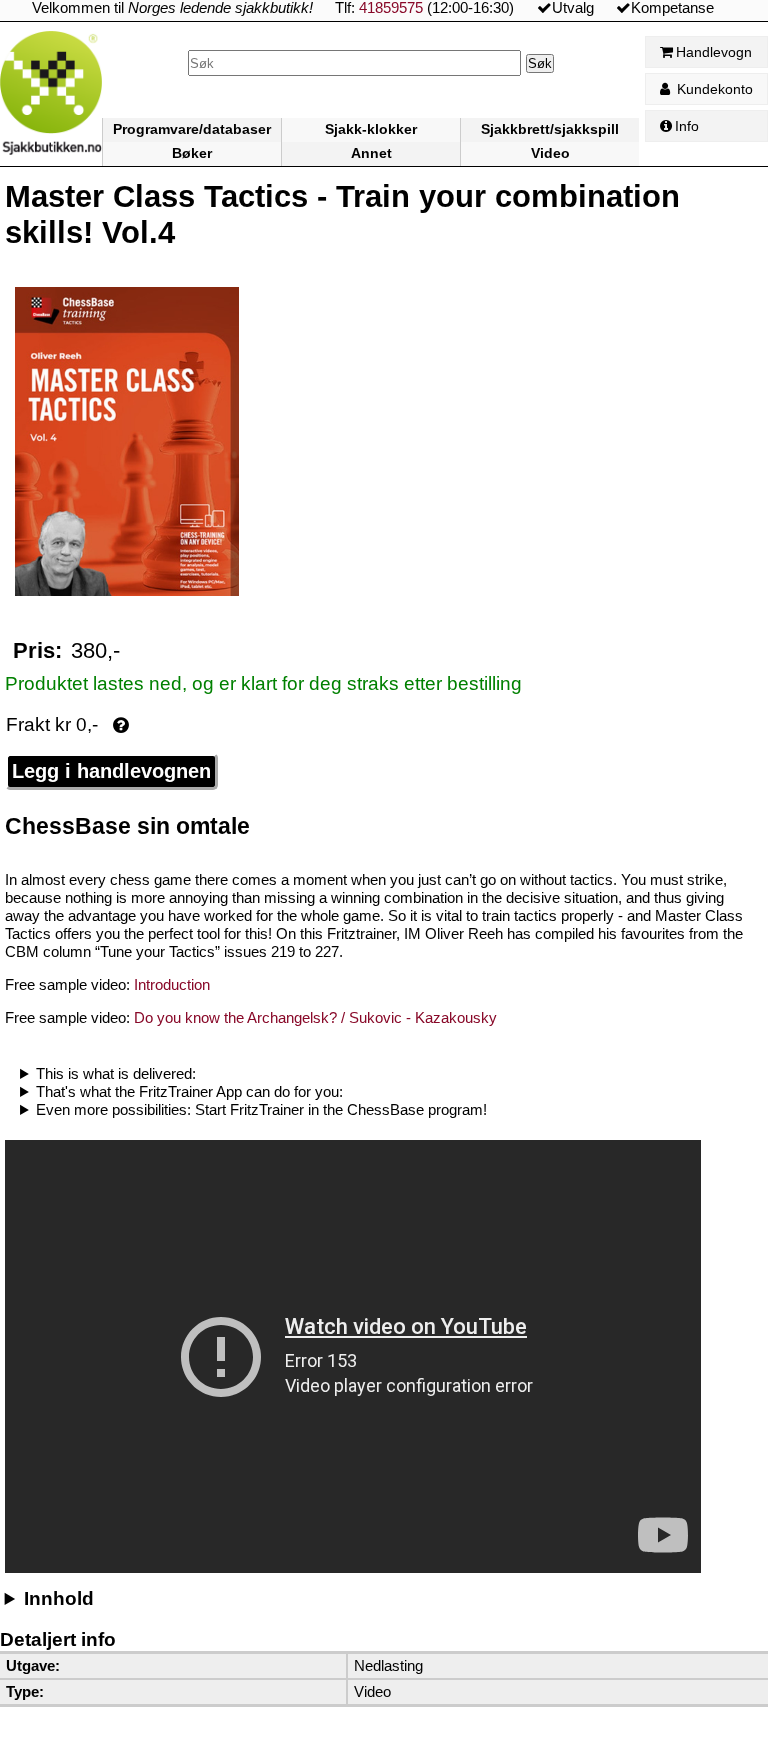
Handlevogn (714, 52)
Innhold (59, 1598)
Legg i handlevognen (111, 771)
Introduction (170, 984)
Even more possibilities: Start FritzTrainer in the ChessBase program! (261, 1109)
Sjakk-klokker (371, 129)
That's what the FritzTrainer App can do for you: (189, 1091)
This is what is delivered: (116, 1073)
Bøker (192, 153)
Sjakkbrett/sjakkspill (550, 129)
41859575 (391, 8)
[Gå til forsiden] (51, 98)
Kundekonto (713, 89)
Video (550, 153)
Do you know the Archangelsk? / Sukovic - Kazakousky (313, 1017)
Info (687, 126)
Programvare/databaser (192, 129)
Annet (371, 153)
